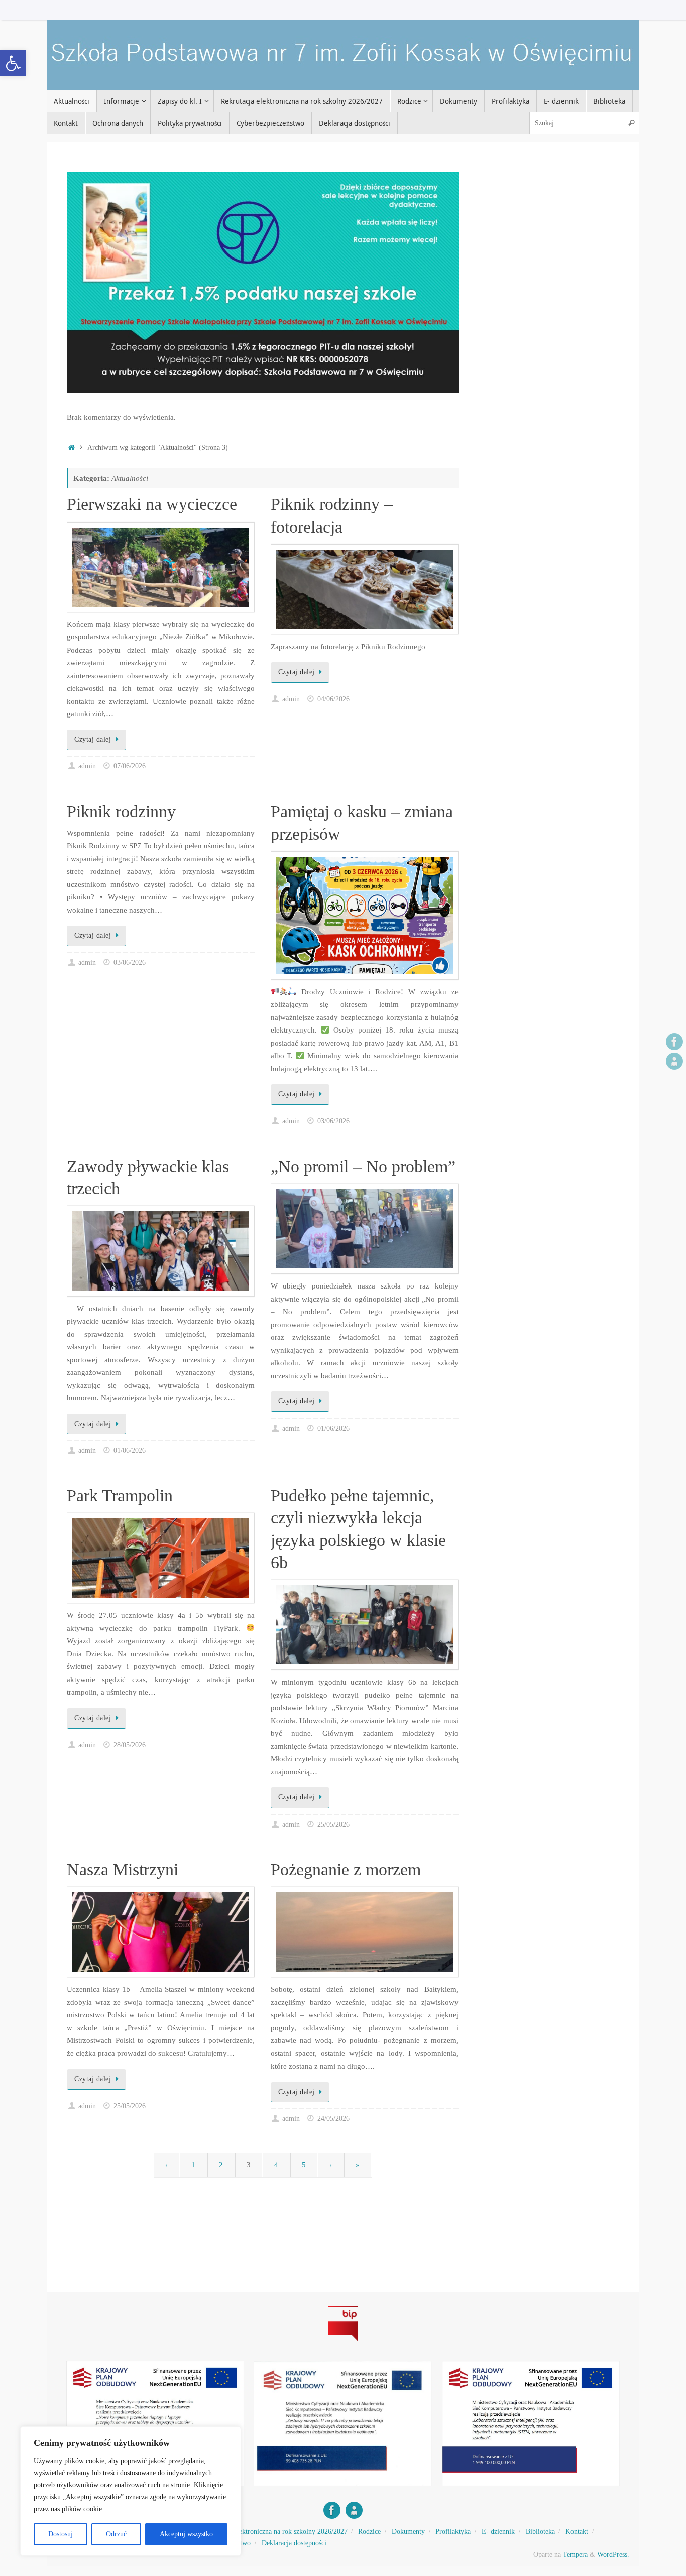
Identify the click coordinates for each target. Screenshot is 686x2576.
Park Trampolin (120, 1496)
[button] (13, 63)
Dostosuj (61, 2534)
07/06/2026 (130, 766)
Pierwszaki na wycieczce (152, 504)
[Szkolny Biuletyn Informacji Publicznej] (343, 2343)
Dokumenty (408, 2532)
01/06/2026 (130, 1450)
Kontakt (577, 2532)
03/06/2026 (130, 962)
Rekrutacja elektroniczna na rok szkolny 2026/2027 (275, 2532)
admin (87, 766)
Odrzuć (116, 2534)
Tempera (575, 2555)
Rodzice (369, 2532)
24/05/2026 (333, 2118)
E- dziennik (498, 2532)
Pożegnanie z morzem (346, 1870)
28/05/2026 (130, 1745)
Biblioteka (540, 2532)
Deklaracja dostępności (294, 2543)
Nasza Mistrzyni (123, 1870)
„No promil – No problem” (363, 1166)
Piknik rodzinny (121, 811)
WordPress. (613, 2555)
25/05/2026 (333, 1824)
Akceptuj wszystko (186, 2534)
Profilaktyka (453, 2532)
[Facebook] (674, 1042)
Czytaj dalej (93, 740)
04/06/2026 (333, 699)
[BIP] (674, 1061)
